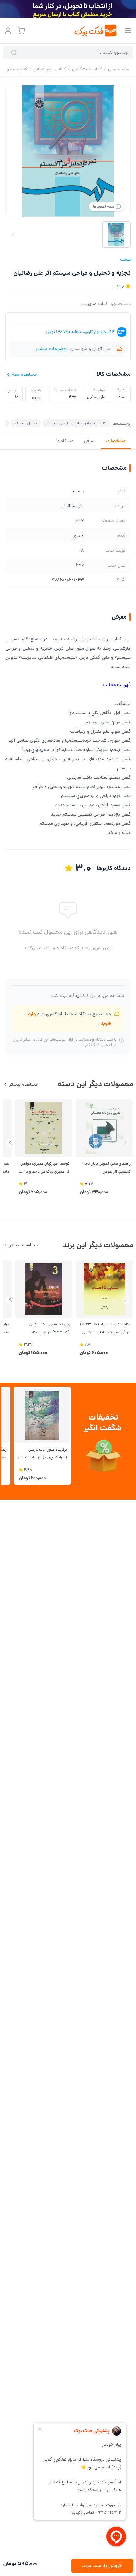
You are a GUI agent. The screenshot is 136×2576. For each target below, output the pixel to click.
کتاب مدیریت (95, 304)
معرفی (90, 441)
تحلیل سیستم (26, 423)
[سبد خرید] (21, 31)
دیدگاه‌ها (65, 441)
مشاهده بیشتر (23, 1084)
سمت (125, 259)
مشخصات (116, 441)
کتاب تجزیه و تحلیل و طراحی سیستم (76, 423)
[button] (10, 1143)
